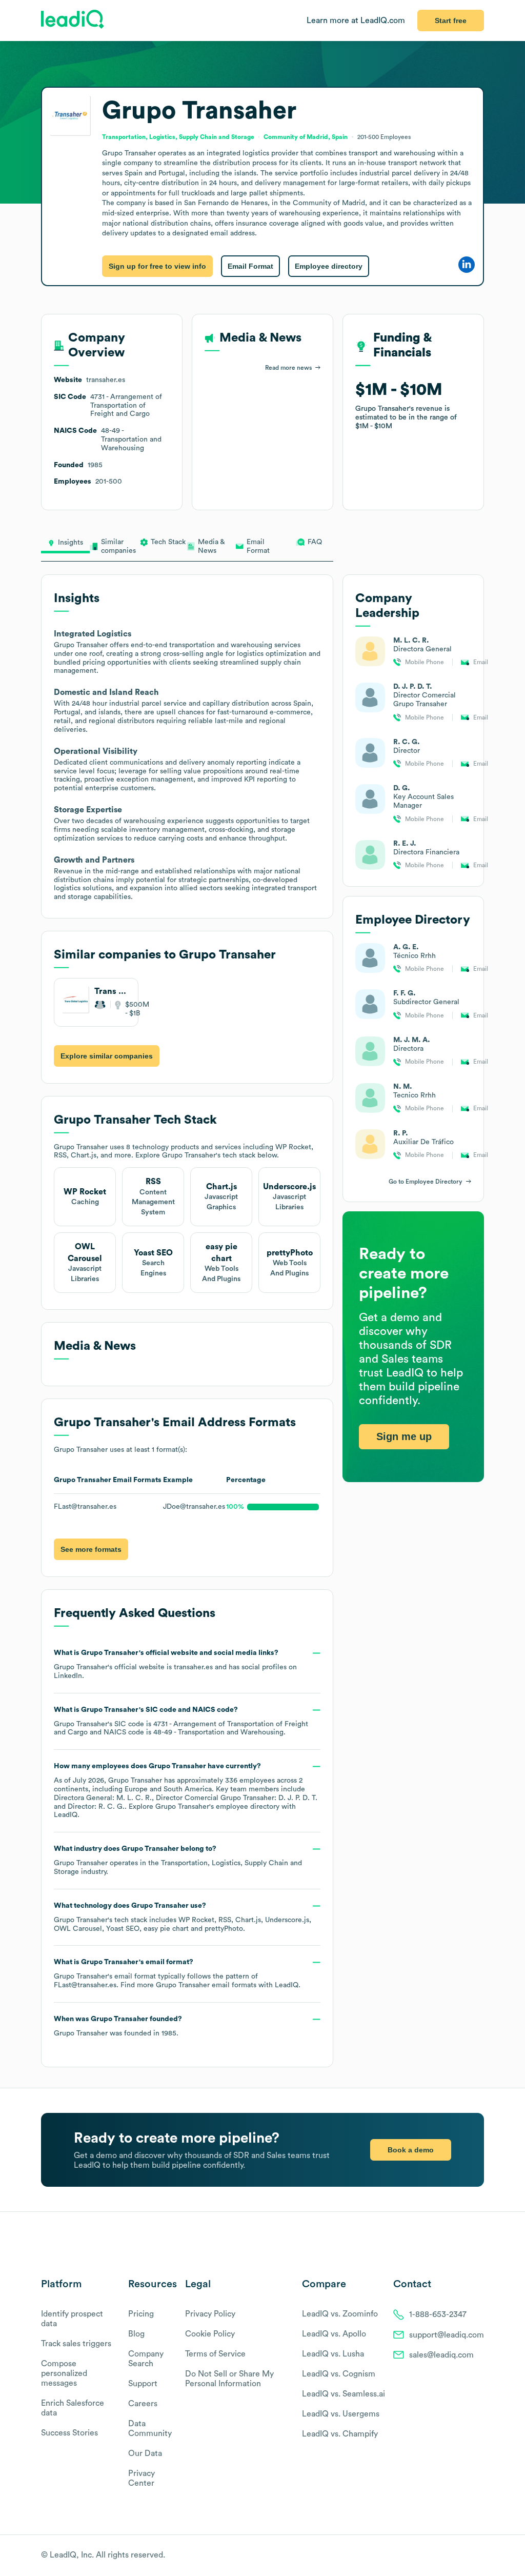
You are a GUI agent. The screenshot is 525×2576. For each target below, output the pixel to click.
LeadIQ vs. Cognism (339, 2374)
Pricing (141, 2314)
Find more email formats (188, 1985)
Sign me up (404, 1436)
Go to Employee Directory (426, 1182)
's (181, 1721)
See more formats (91, 1549)
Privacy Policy (210, 2314)
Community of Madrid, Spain (306, 137)
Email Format (250, 266)
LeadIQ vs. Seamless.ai (344, 2394)
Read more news (288, 368)
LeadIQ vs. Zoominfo (340, 2314)
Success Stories (69, 2433)
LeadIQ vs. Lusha (333, 2354)
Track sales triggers (76, 2344)
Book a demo (411, 2150)
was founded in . (118, 2026)
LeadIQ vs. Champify (340, 2434)
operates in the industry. (178, 1860)
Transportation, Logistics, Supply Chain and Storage (178, 137)
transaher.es (193, 1667)
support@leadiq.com (447, 2335)
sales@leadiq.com (441, 2355)
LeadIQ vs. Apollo (334, 2334)
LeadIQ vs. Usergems (341, 2414)
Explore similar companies (107, 1056)
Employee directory (329, 266)
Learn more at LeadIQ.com (356, 21)
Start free (451, 21)
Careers (143, 2404)
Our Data (145, 2453)
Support (143, 2384)
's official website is (175, 1664)
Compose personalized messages (64, 2373)
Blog (136, 2334)
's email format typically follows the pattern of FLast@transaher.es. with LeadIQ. (177, 1974)
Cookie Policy (210, 2334)
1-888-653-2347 (438, 2314)
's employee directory (217, 1807)
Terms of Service (215, 2354)
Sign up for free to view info (157, 266)
